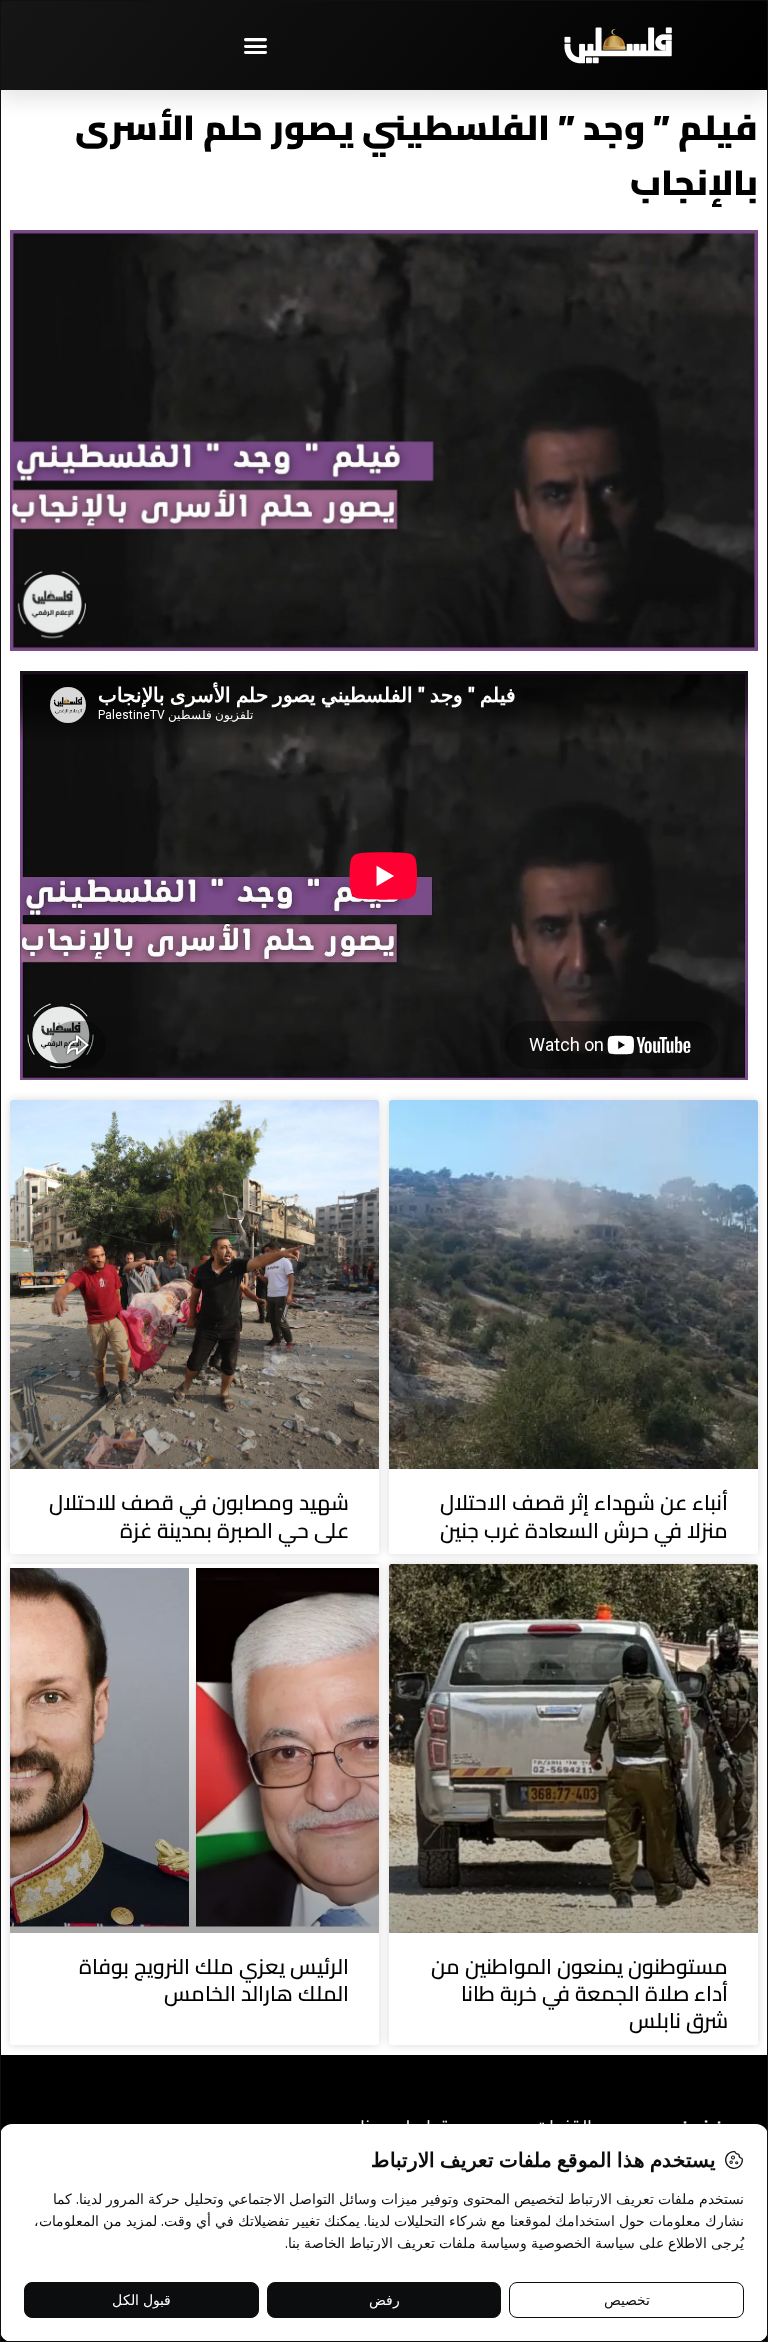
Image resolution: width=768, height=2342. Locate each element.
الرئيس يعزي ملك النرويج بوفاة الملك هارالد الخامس (214, 1980)
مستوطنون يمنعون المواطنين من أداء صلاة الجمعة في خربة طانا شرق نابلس (579, 1994)
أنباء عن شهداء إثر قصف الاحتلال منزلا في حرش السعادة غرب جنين (584, 1516)
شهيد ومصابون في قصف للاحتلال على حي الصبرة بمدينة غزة (199, 1516)
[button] (256, 45)
